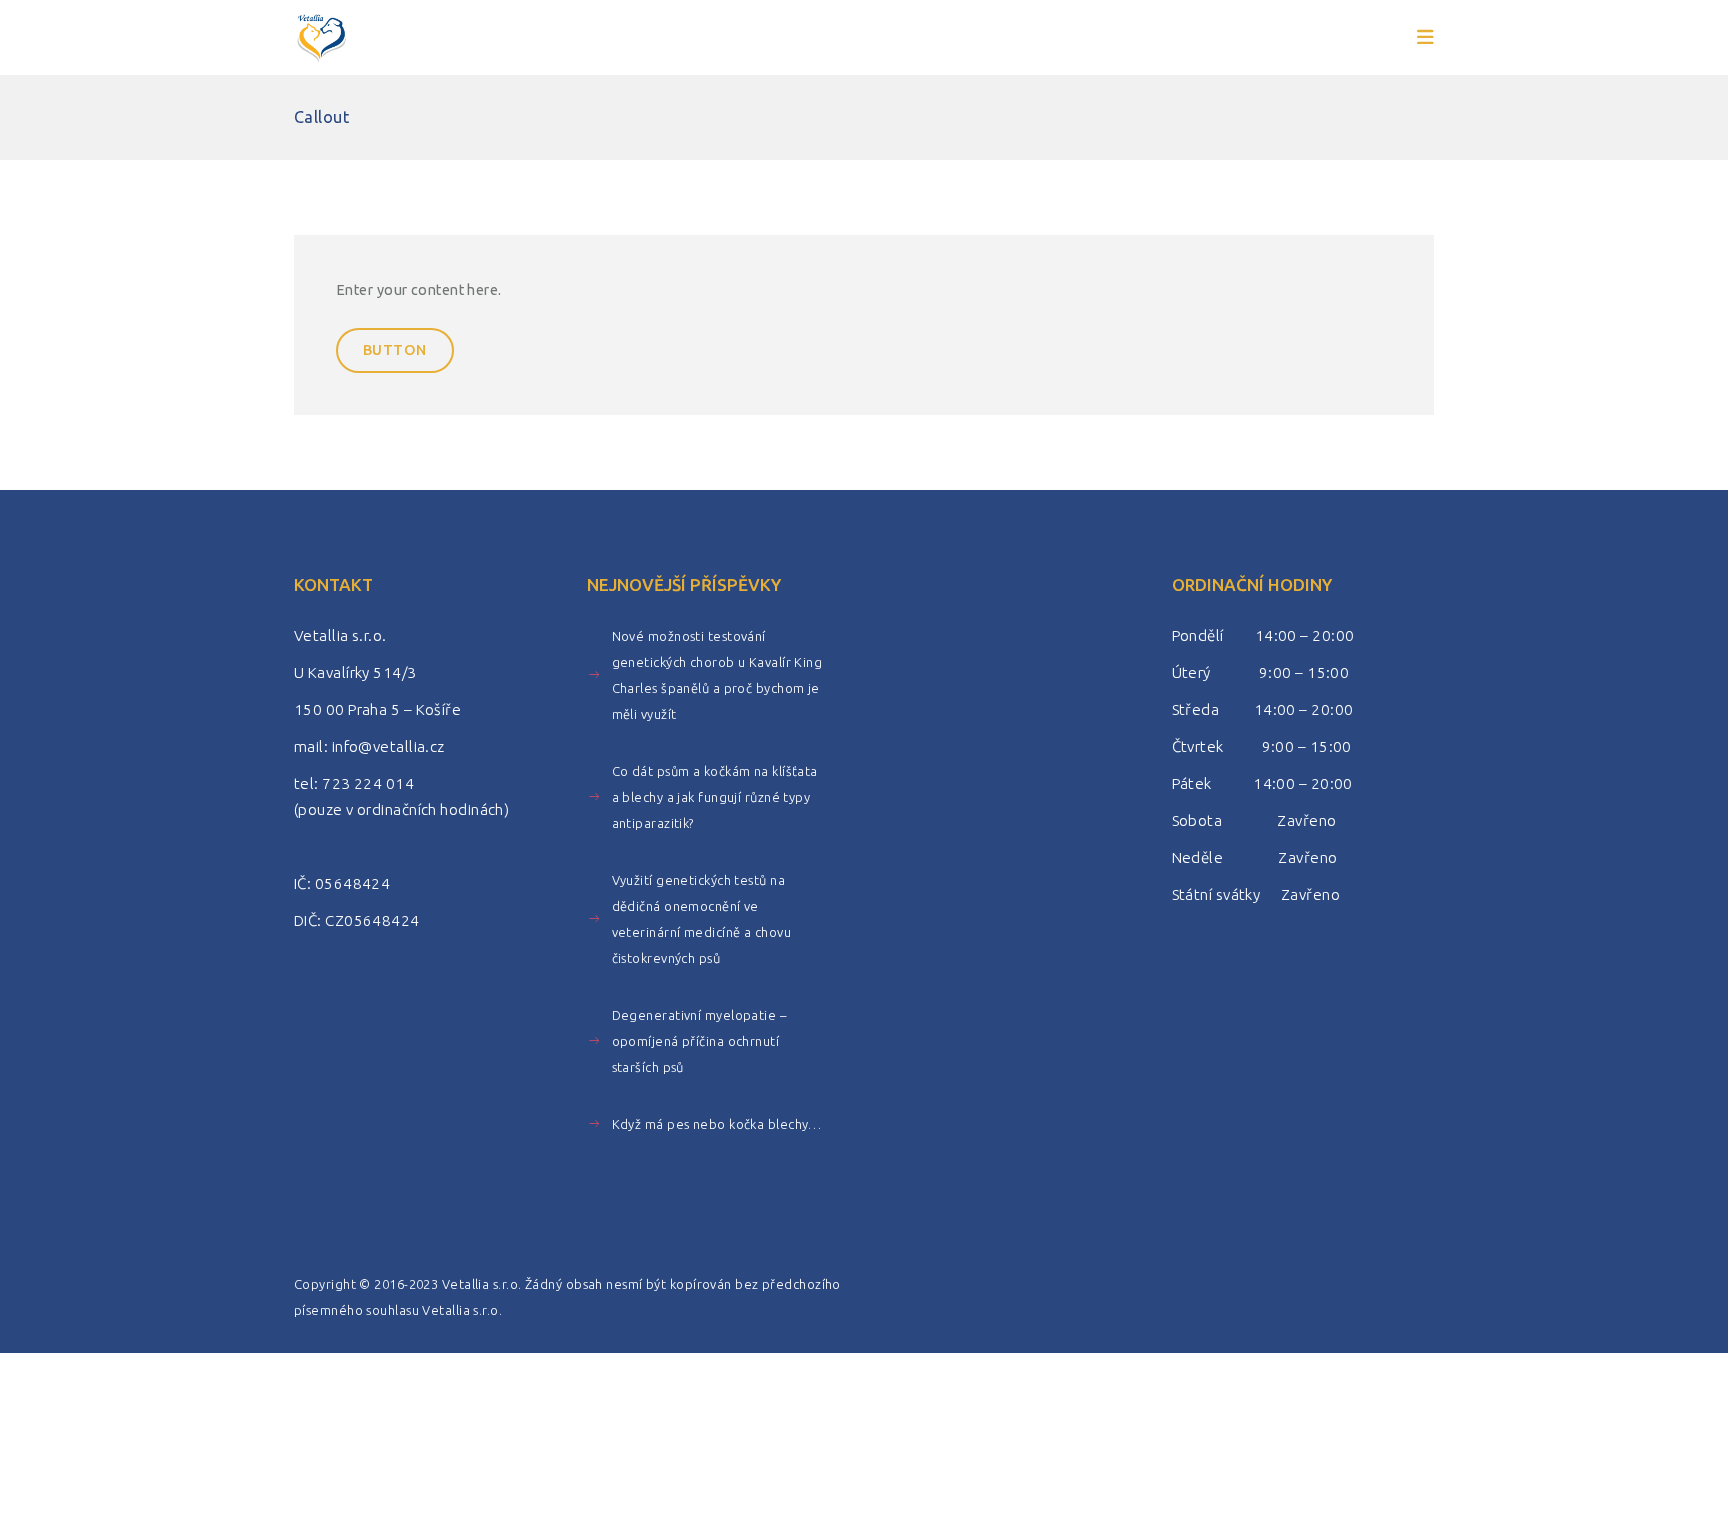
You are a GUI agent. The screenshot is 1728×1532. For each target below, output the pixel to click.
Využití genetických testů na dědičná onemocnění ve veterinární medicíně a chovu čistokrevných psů (702, 919)
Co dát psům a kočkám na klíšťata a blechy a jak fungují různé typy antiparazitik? (715, 797)
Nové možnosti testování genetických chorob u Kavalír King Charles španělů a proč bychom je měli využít (717, 675)
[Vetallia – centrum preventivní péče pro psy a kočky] (321, 38)
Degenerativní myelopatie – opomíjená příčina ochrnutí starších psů (699, 1041)
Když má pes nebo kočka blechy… (717, 1124)
